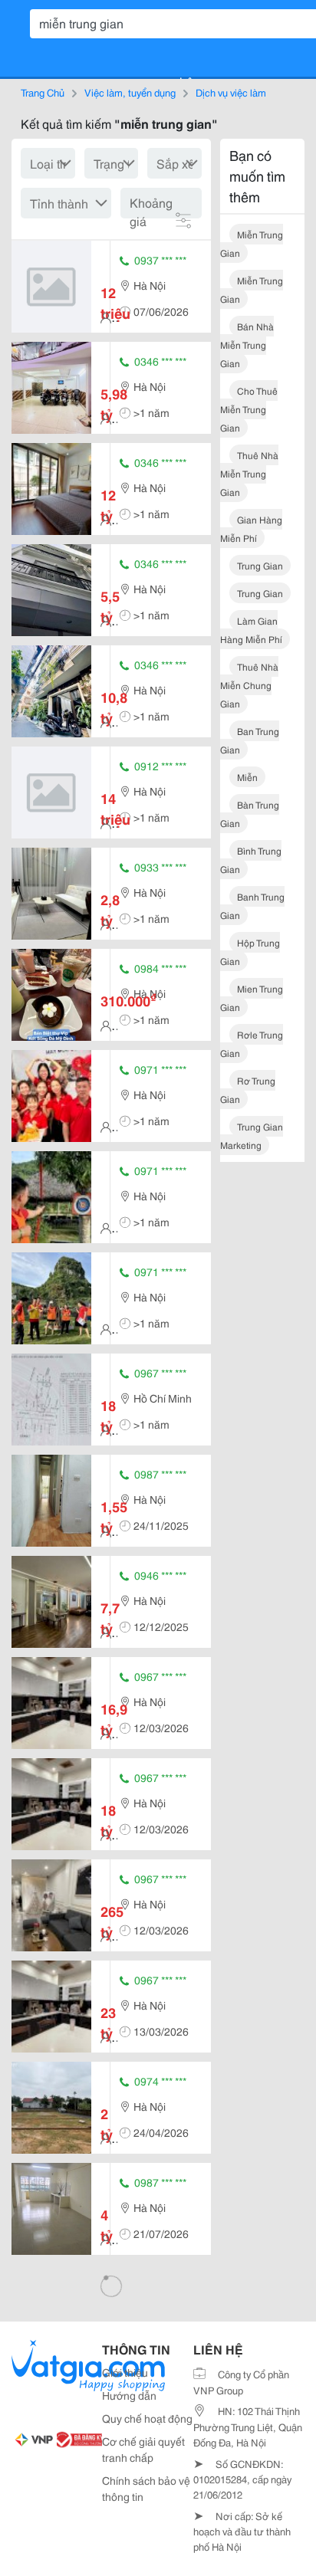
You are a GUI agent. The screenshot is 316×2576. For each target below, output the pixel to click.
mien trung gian (252, 998)
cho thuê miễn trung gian (249, 409)
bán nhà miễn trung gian (247, 345)
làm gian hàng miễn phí (251, 630)
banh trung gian (252, 906)
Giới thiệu (125, 2372)
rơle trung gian (252, 1044)
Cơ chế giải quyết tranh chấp (143, 2449)
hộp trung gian (250, 952)
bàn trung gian (250, 814)
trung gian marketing (252, 1135)
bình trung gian (251, 860)
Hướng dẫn (129, 2395)
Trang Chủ (43, 92)
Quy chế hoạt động (147, 2418)
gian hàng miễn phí (251, 528)
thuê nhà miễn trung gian (249, 473)
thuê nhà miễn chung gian (249, 685)
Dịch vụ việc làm (231, 92)
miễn (247, 777)
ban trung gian (250, 740)
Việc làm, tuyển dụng (130, 92)
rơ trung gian (248, 1089)
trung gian (260, 565)
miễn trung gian (252, 243)
